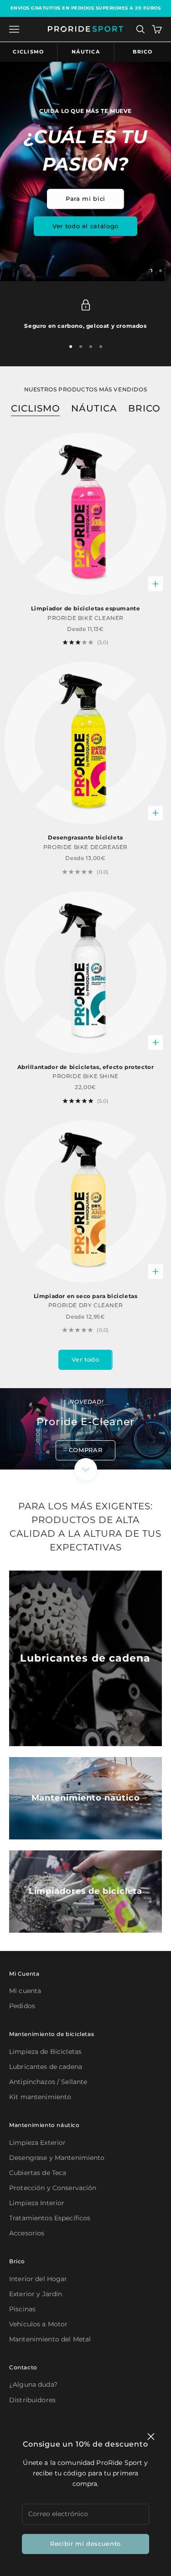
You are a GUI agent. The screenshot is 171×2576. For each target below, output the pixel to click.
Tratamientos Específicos (50, 2218)
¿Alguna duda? (33, 2384)
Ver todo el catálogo (85, 226)
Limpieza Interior (37, 2203)
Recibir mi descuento (85, 2544)
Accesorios (27, 2233)
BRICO (144, 408)
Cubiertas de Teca (38, 2173)
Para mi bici (85, 198)
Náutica (86, 52)
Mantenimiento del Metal (50, 2339)
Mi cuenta (25, 1991)
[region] (85, 171)
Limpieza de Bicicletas (45, 2052)
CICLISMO (36, 408)
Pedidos (22, 2006)
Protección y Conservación (53, 2188)
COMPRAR (86, 1450)
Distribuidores (32, 2400)
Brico (143, 52)
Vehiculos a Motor (38, 2324)
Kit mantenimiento (40, 2097)
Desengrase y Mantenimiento (57, 2158)
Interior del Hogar (38, 2279)
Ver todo (85, 1359)
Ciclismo (28, 52)
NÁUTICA (94, 408)
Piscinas (22, 2309)
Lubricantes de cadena (46, 2067)
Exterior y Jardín (36, 2294)
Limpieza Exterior (37, 2143)
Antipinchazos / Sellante (48, 2082)
